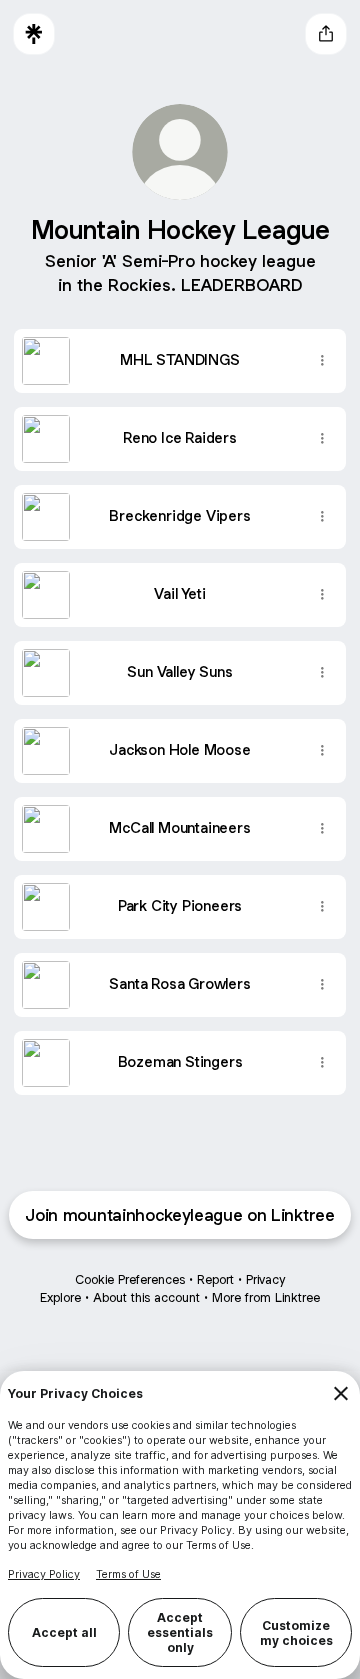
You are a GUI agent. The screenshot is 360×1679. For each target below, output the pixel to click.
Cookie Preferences (130, 1279)
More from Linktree (266, 1297)
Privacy (265, 1279)
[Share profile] (326, 34)
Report (215, 1279)
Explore (60, 1297)
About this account (146, 1297)
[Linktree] (34, 34)
